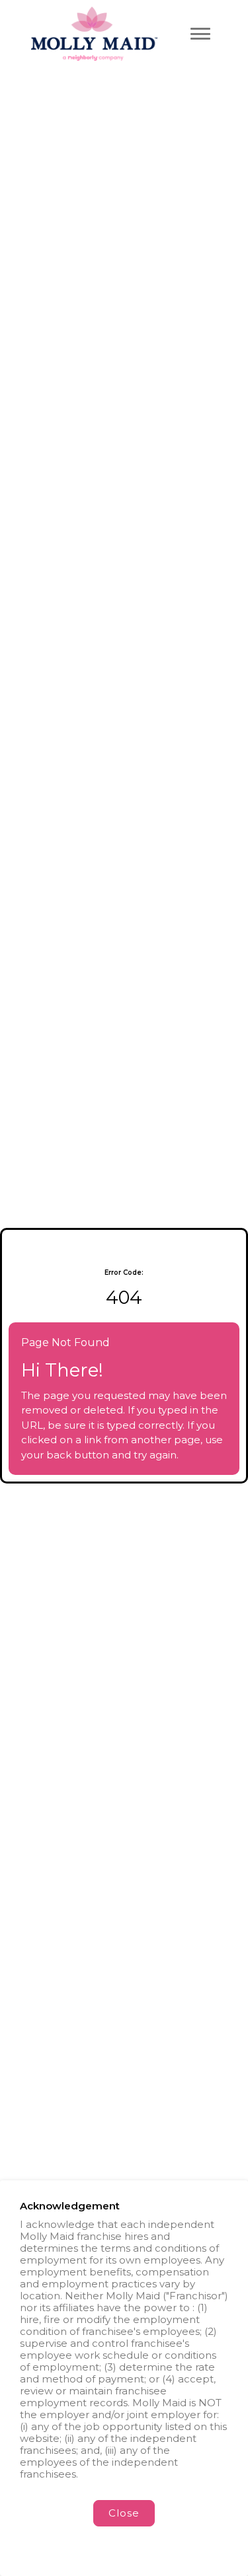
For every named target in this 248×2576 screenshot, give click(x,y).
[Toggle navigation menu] (200, 34)
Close (124, 2513)
